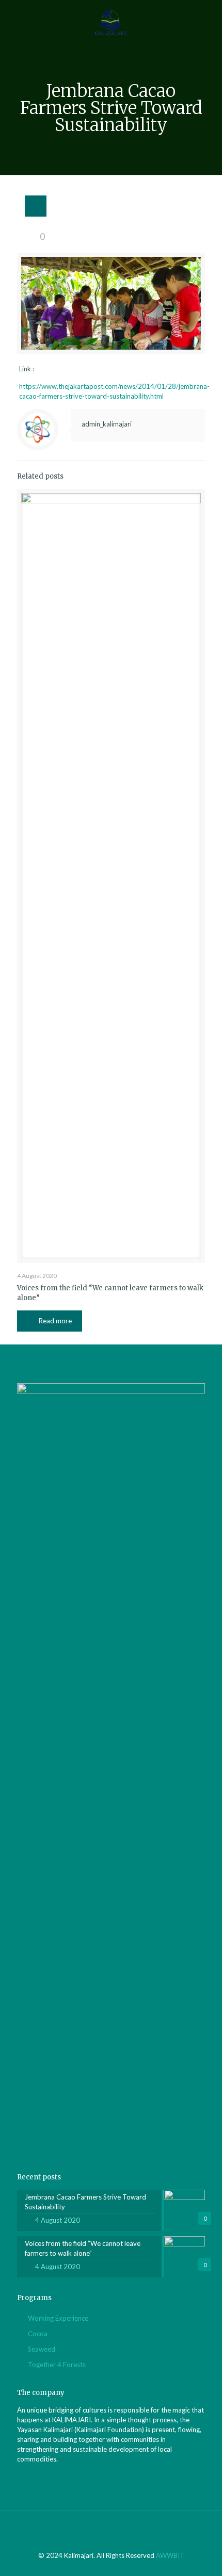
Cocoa (38, 2334)
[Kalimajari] (111, 21)
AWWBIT (170, 2555)
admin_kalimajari (107, 424)
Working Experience (58, 2318)
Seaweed (42, 2349)
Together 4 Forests (57, 2365)
